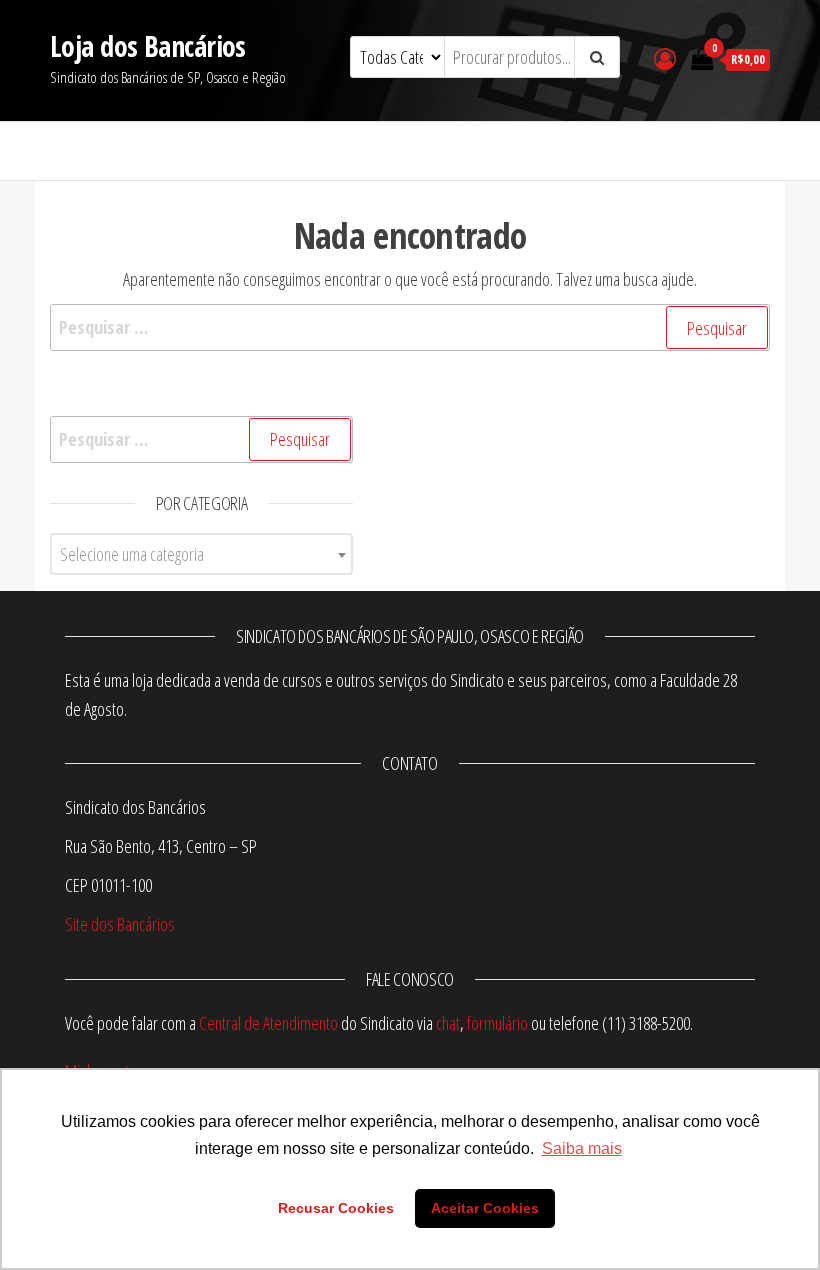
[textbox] (201, 554)
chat (448, 1023)
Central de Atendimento (268, 1023)
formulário (497, 1023)
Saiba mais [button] (582, 1148)
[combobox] (201, 554)
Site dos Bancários (120, 924)
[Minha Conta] (665, 58)
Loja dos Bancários (148, 46)
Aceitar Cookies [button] (485, 1208)
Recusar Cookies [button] (336, 1208)
